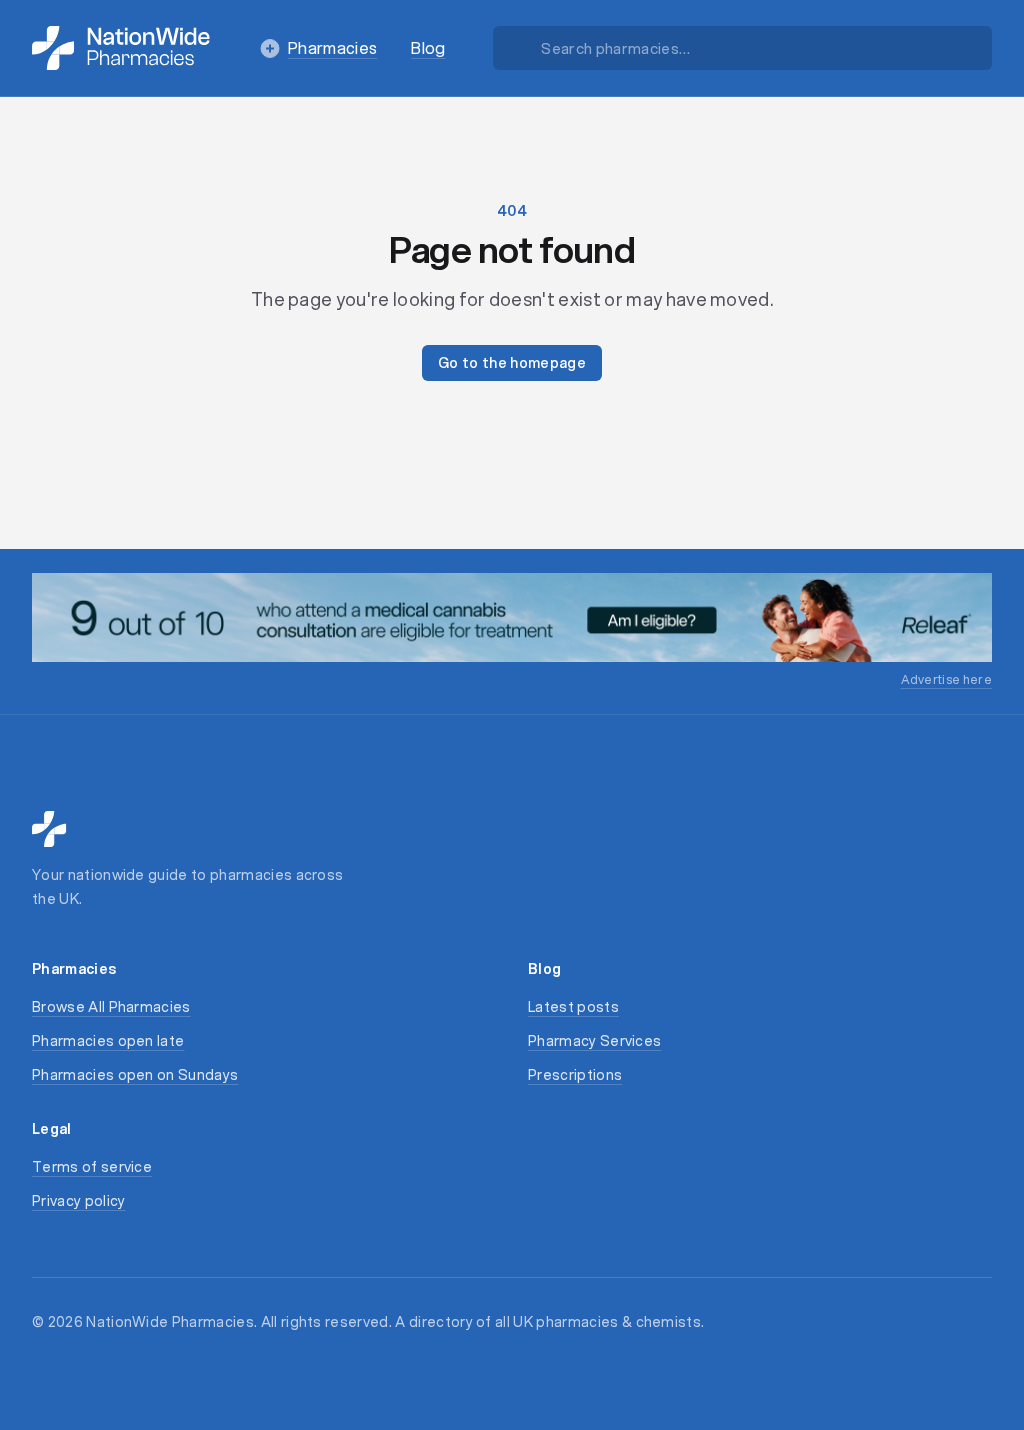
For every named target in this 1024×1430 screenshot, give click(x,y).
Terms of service (92, 1167)
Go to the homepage (512, 363)
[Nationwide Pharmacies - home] (121, 48)
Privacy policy (78, 1201)
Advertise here (946, 679)
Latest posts (573, 1007)
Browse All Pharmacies (111, 1007)
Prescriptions (575, 1075)
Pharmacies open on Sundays (135, 1075)
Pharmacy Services (594, 1041)
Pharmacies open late (108, 1041)
